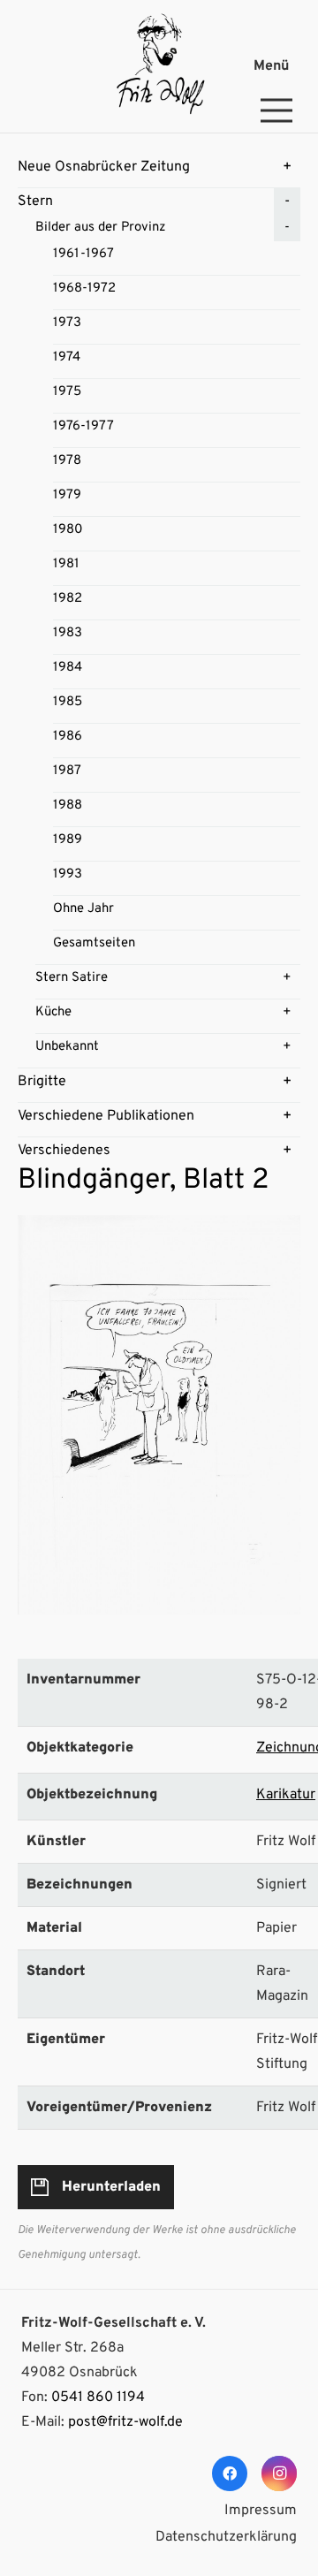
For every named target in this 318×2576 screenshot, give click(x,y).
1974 (67, 357)
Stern (35, 201)
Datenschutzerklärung (226, 2537)
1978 (67, 461)
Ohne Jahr (83, 909)
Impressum (261, 2511)
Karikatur (286, 1795)
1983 (68, 633)
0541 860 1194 (98, 2397)
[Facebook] (230, 2473)
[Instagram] (279, 2473)
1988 (68, 805)
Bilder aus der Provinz (101, 228)
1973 (67, 323)
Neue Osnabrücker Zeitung (104, 167)
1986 (68, 737)
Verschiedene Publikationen (106, 1116)
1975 (67, 392)
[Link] (159, 66)
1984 (68, 668)
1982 (68, 599)
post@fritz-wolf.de (125, 2422)
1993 (68, 874)
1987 (67, 771)
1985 (68, 702)
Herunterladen (111, 2187)
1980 (68, 530)
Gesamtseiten (94, 943)
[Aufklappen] (287, 167)
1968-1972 (84, 289)
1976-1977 (83, 426)
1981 (66, 564)
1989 (68, 840)
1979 (67, 495)
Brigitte (42, 1082)
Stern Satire (72, 978)
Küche (53, 1012)
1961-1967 (83, 254)
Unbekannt (67, 1047)
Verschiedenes (64, 1151)
